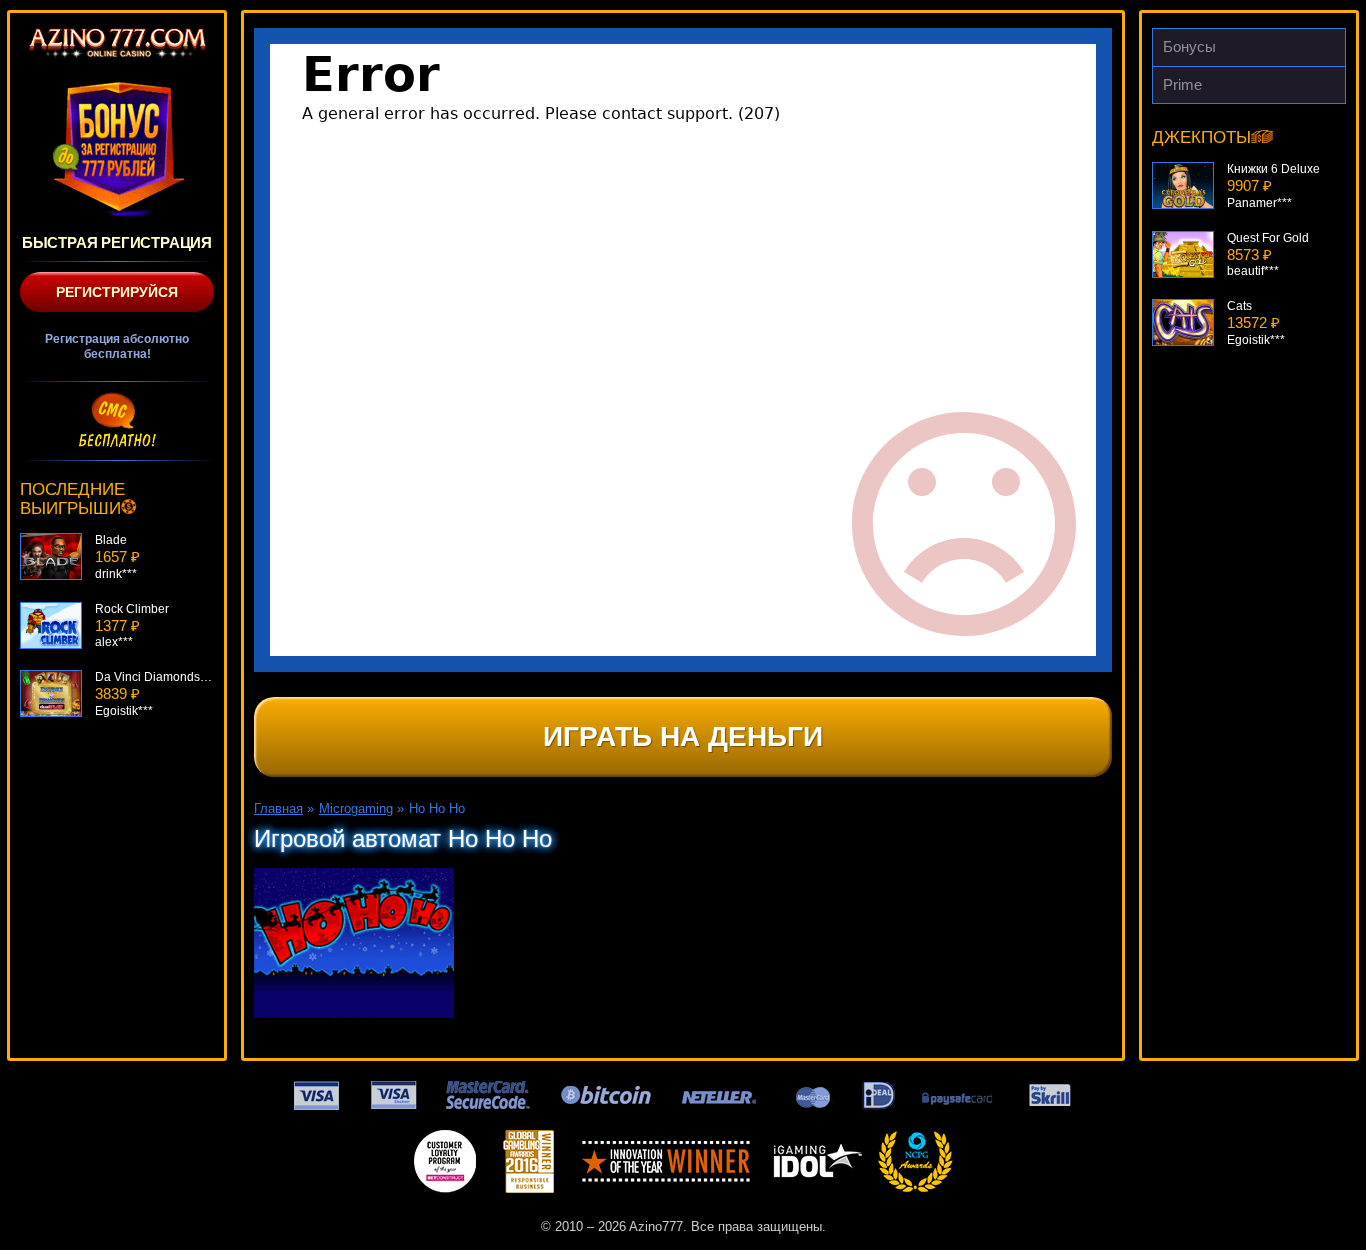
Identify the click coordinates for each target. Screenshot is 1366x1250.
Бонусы (1189, 46)
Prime (1182, 84)
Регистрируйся (117, 292)
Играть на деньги (683, 736)
